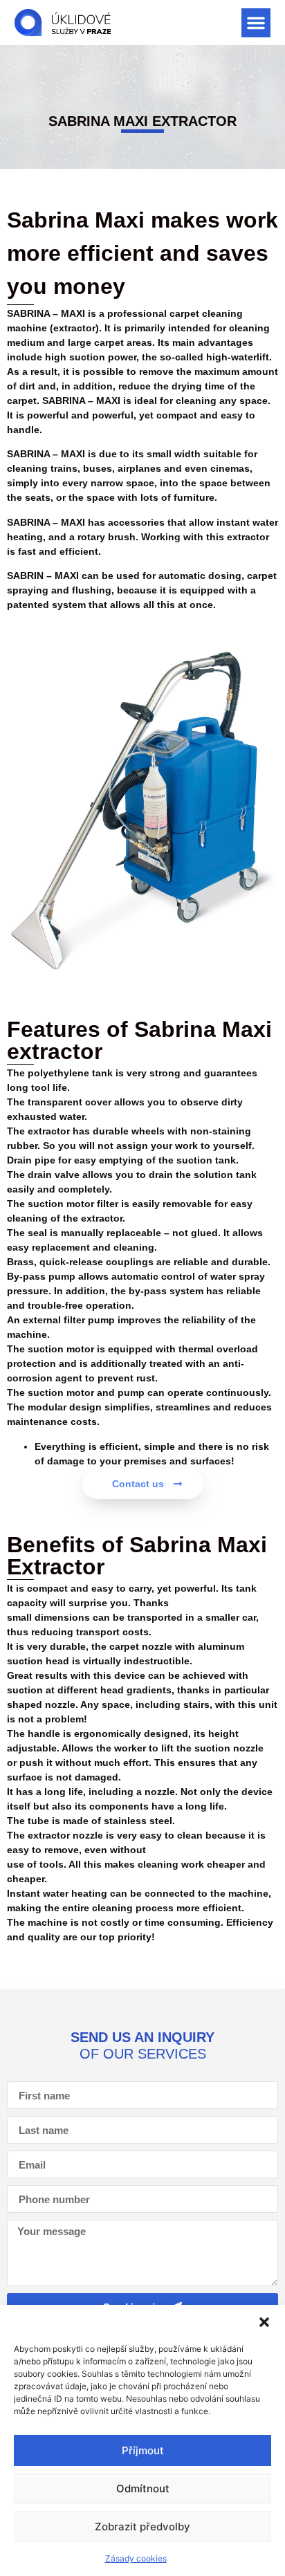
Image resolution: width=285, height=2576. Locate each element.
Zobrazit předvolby (142, 2527)
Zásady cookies (136, 2558)
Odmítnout (143, 2488)
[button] (264, 2322)
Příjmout (143, 2450)
